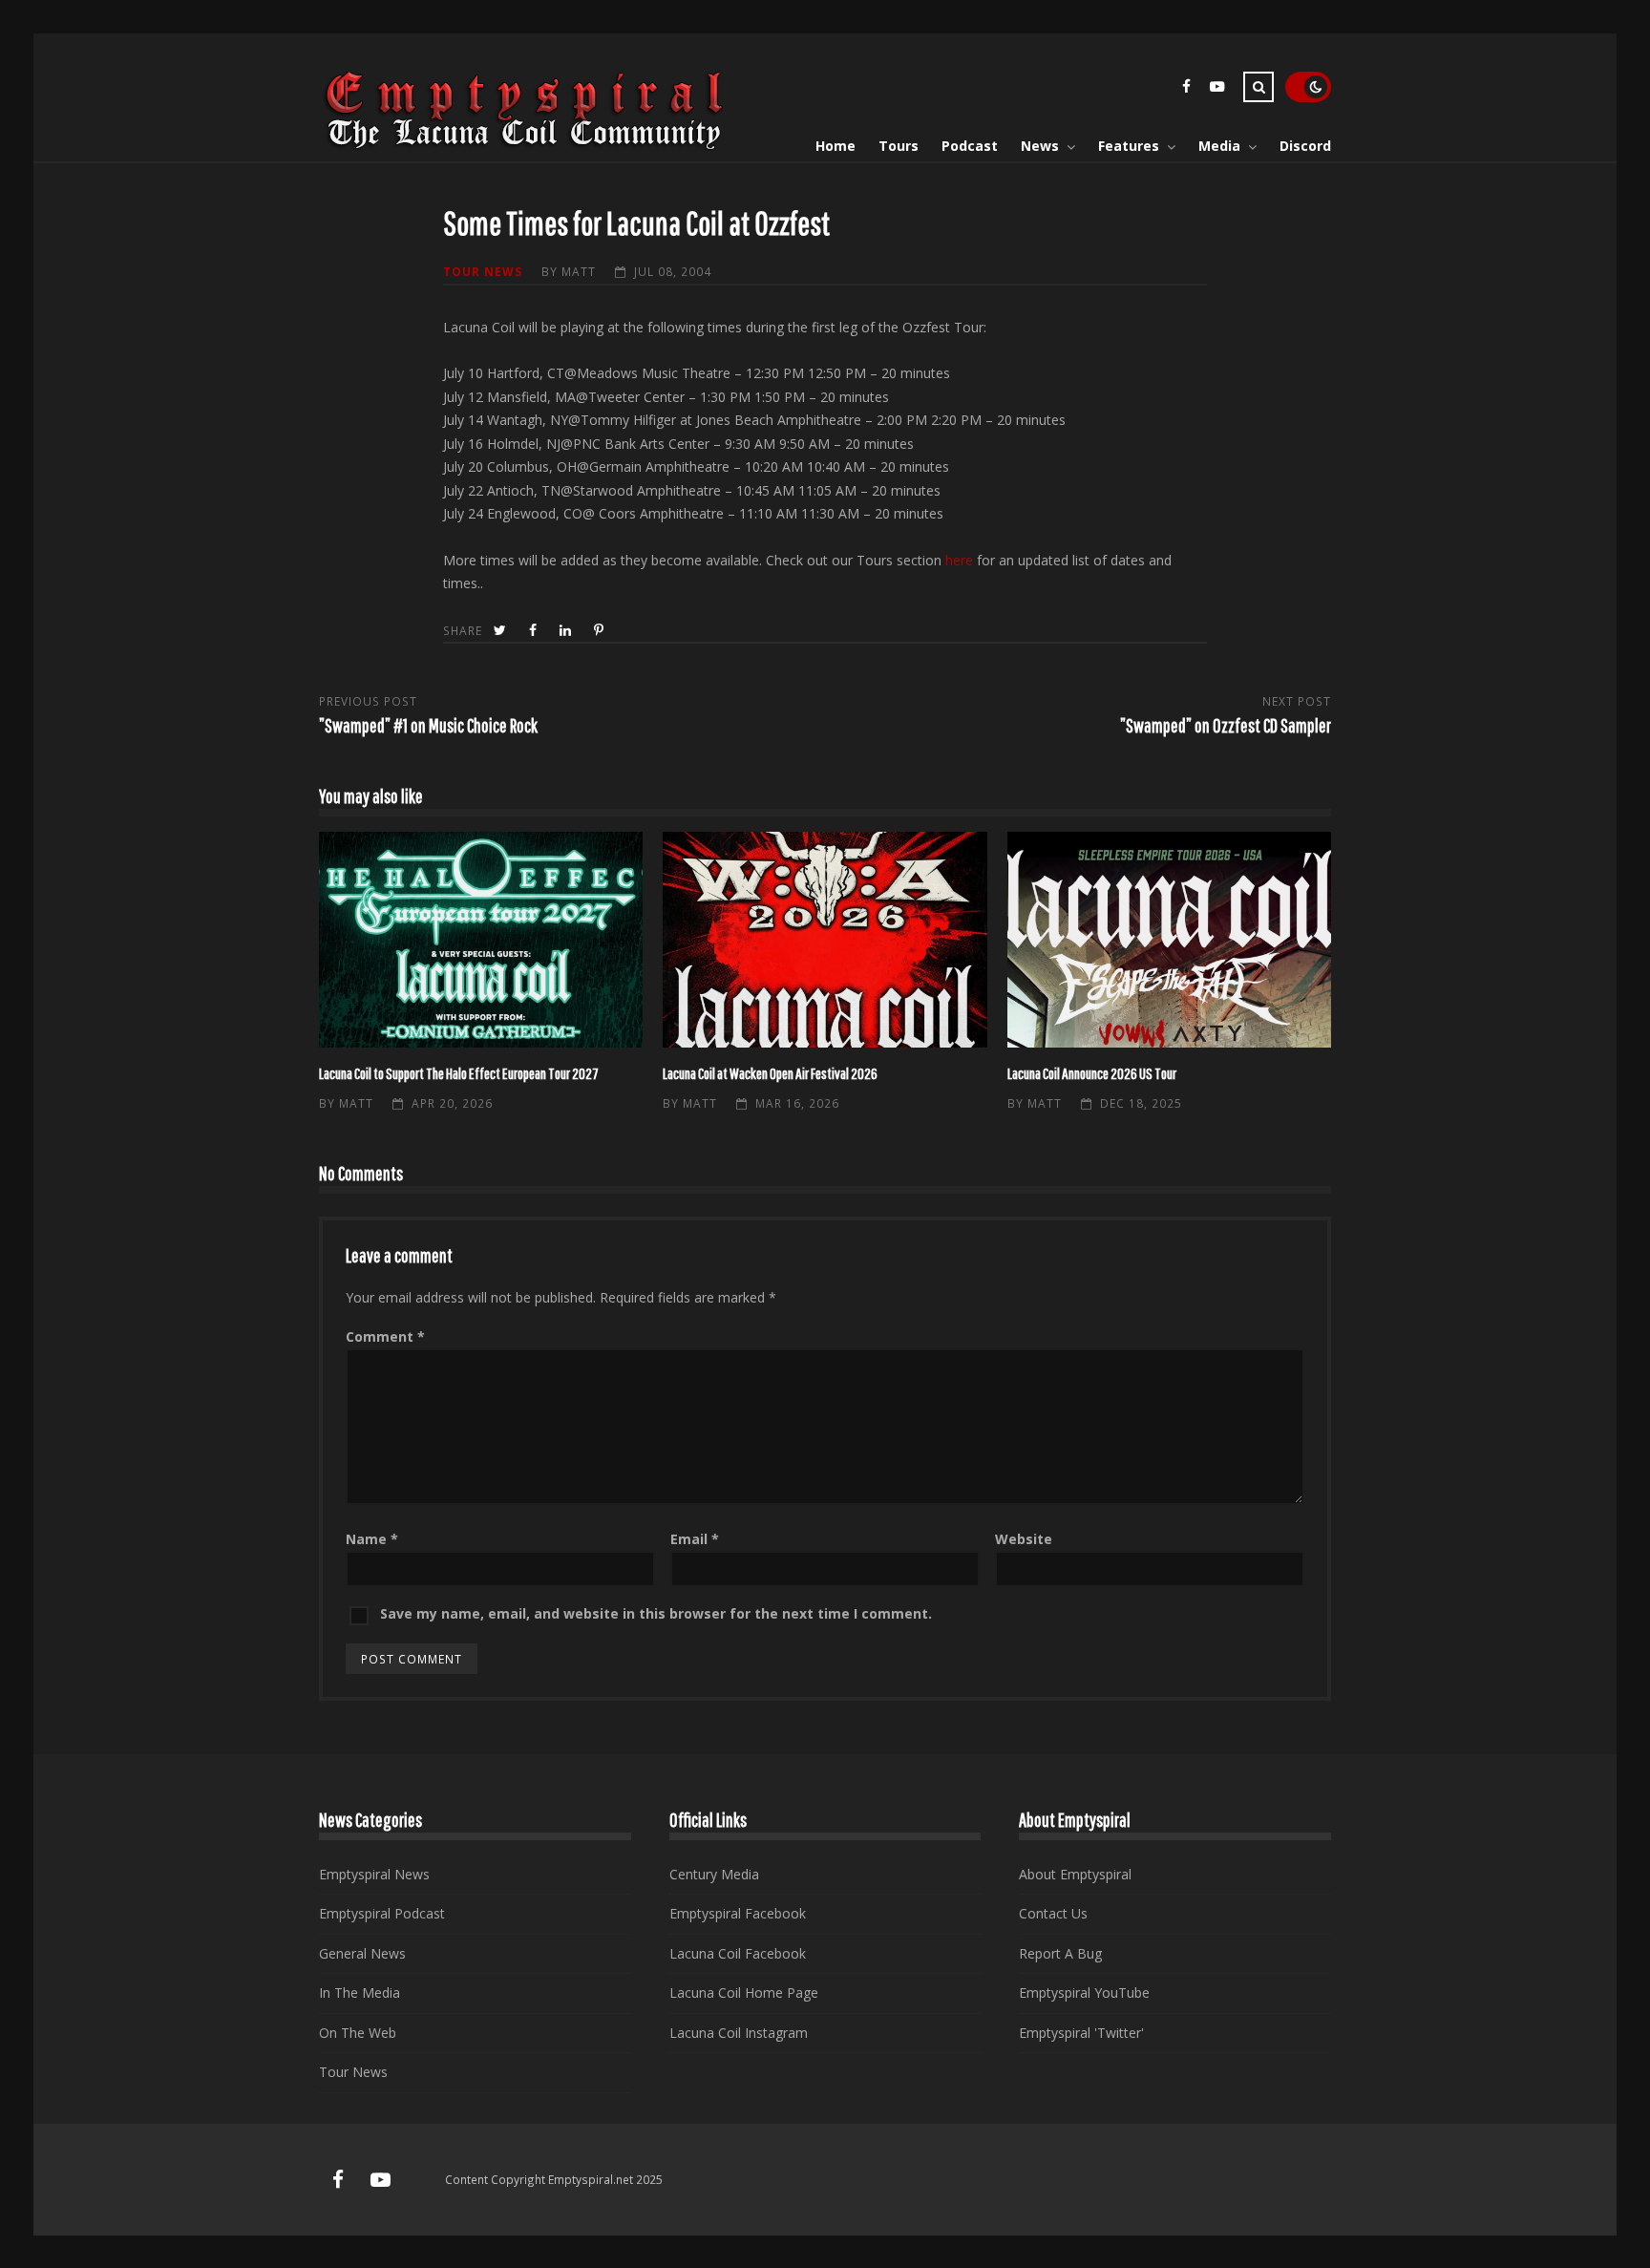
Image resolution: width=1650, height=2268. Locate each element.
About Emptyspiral (1075, 1874)
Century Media (714, 1874)
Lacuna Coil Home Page (744, 1992)
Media (1219, 146)
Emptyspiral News (374, 1874)
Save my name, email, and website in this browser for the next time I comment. (656, 1613)
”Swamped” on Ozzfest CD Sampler (1226, 725)
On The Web (358, 2033)
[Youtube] (1216, 89)
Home (836, 146)
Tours (899, 146)
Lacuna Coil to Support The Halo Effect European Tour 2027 (481, 940)
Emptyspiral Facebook (738, 1913)
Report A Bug (1060, 1953)
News (1040, 146)
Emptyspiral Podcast (382, 1913)
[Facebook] (1186, 89)
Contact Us (1053, 1913)
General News (362, 1953)
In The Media (360, 1992)
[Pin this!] (601, 631)
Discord (1305, 146)
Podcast (970, 146)
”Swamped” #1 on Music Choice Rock (428, 725)
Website (1024, 1539)
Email (695, 1539)
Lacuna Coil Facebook (738, 1953)
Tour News (483, 271)
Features (1129, 146)
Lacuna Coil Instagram (739, 2033)
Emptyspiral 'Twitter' (1081, 2033)
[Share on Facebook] (535, 631)
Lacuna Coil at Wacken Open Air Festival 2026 (825, 940)
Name (372, 1539)
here (959, 560)
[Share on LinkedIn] (567, 631)
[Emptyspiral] (525, 146)
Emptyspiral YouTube (1084, 1992)
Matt (579, 271)
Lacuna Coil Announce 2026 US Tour (1169, 940)
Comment (385, 1336)
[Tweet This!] (502, 631)
